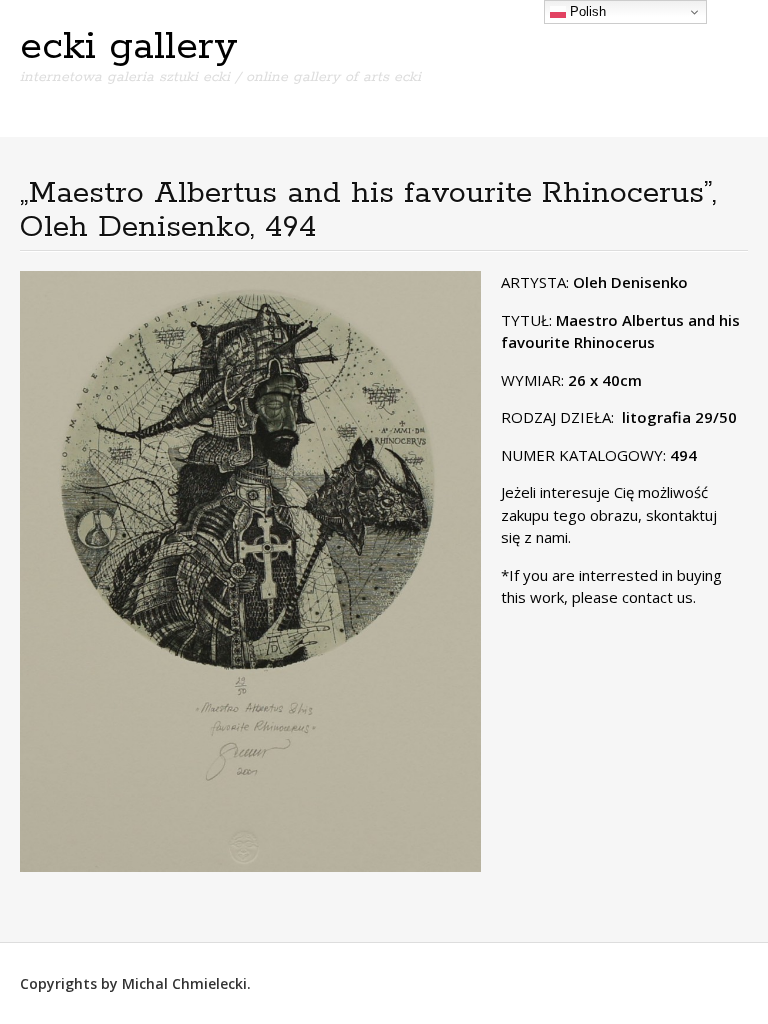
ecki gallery (129, 47)
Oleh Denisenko (630, 282)
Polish (586, 11)
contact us (657, 597)
